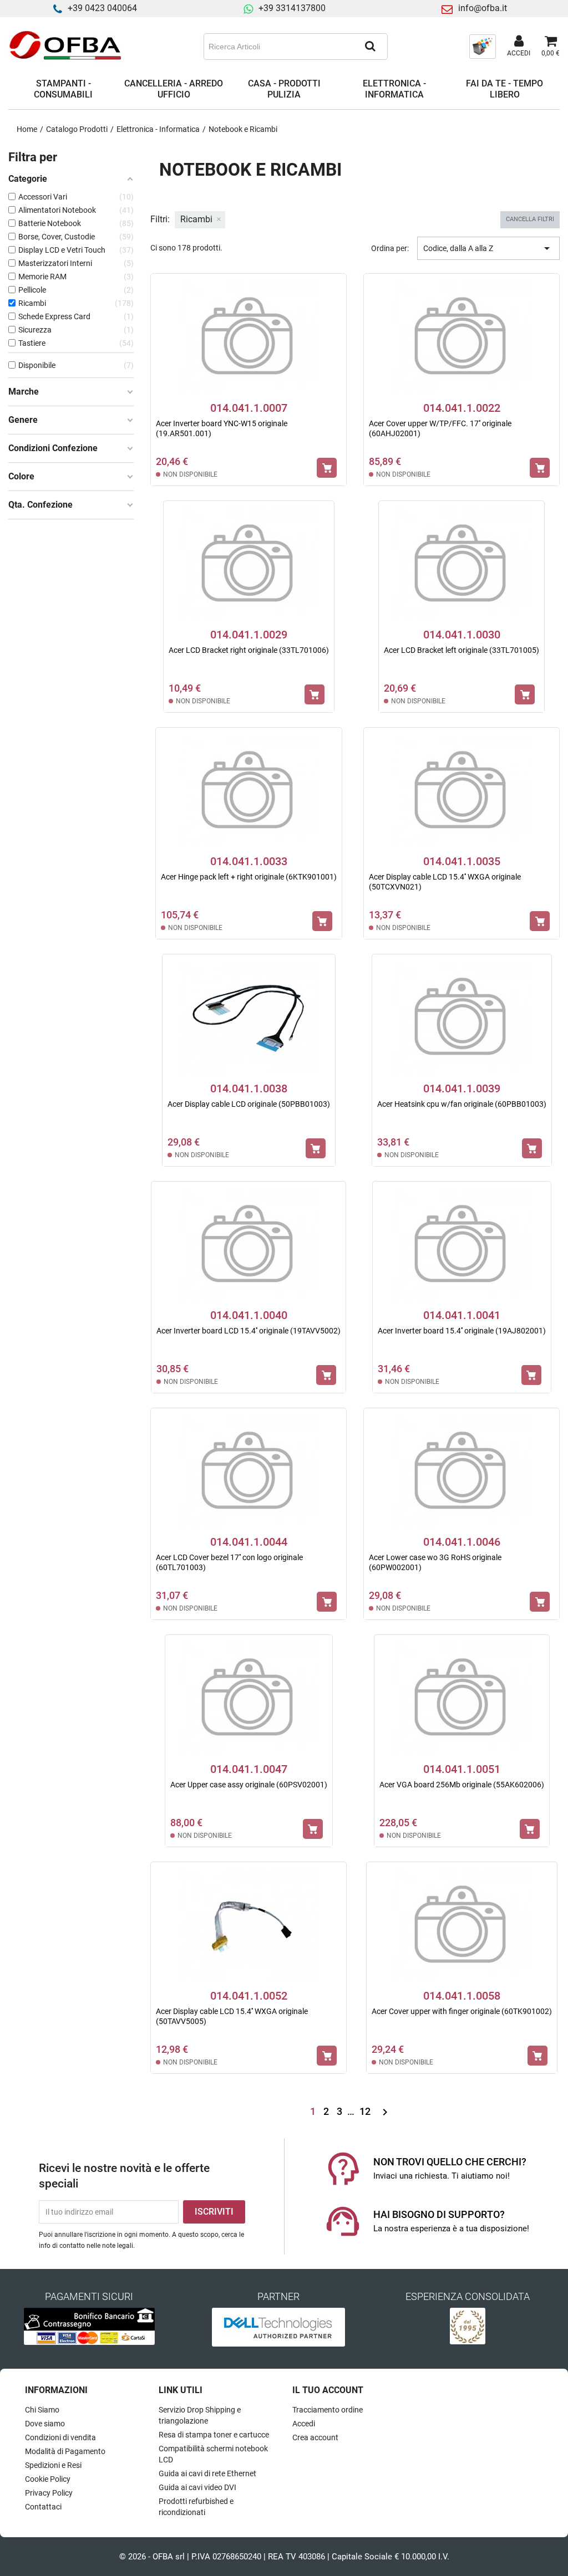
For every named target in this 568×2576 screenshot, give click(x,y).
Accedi (304, 2424)
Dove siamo (45, 2424)
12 (366, 2111)
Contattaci (43, 2507)
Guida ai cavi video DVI (197, 2487)
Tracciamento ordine (328, 2410)
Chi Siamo (42, 2410)
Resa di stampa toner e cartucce (214, 2435)
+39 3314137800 (292, 8)
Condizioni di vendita (60, 2437)
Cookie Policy (48, 2479)
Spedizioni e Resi (53, 2465)
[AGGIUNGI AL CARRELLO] (327, 468)
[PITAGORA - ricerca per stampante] (483, 46)
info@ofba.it (483, 8)
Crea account (315, 2437)
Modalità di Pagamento (65, 2451)
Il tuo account (328, 2390)
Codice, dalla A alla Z (488, 248)
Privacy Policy (49, 2493)
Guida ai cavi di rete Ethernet (207, 2473)
